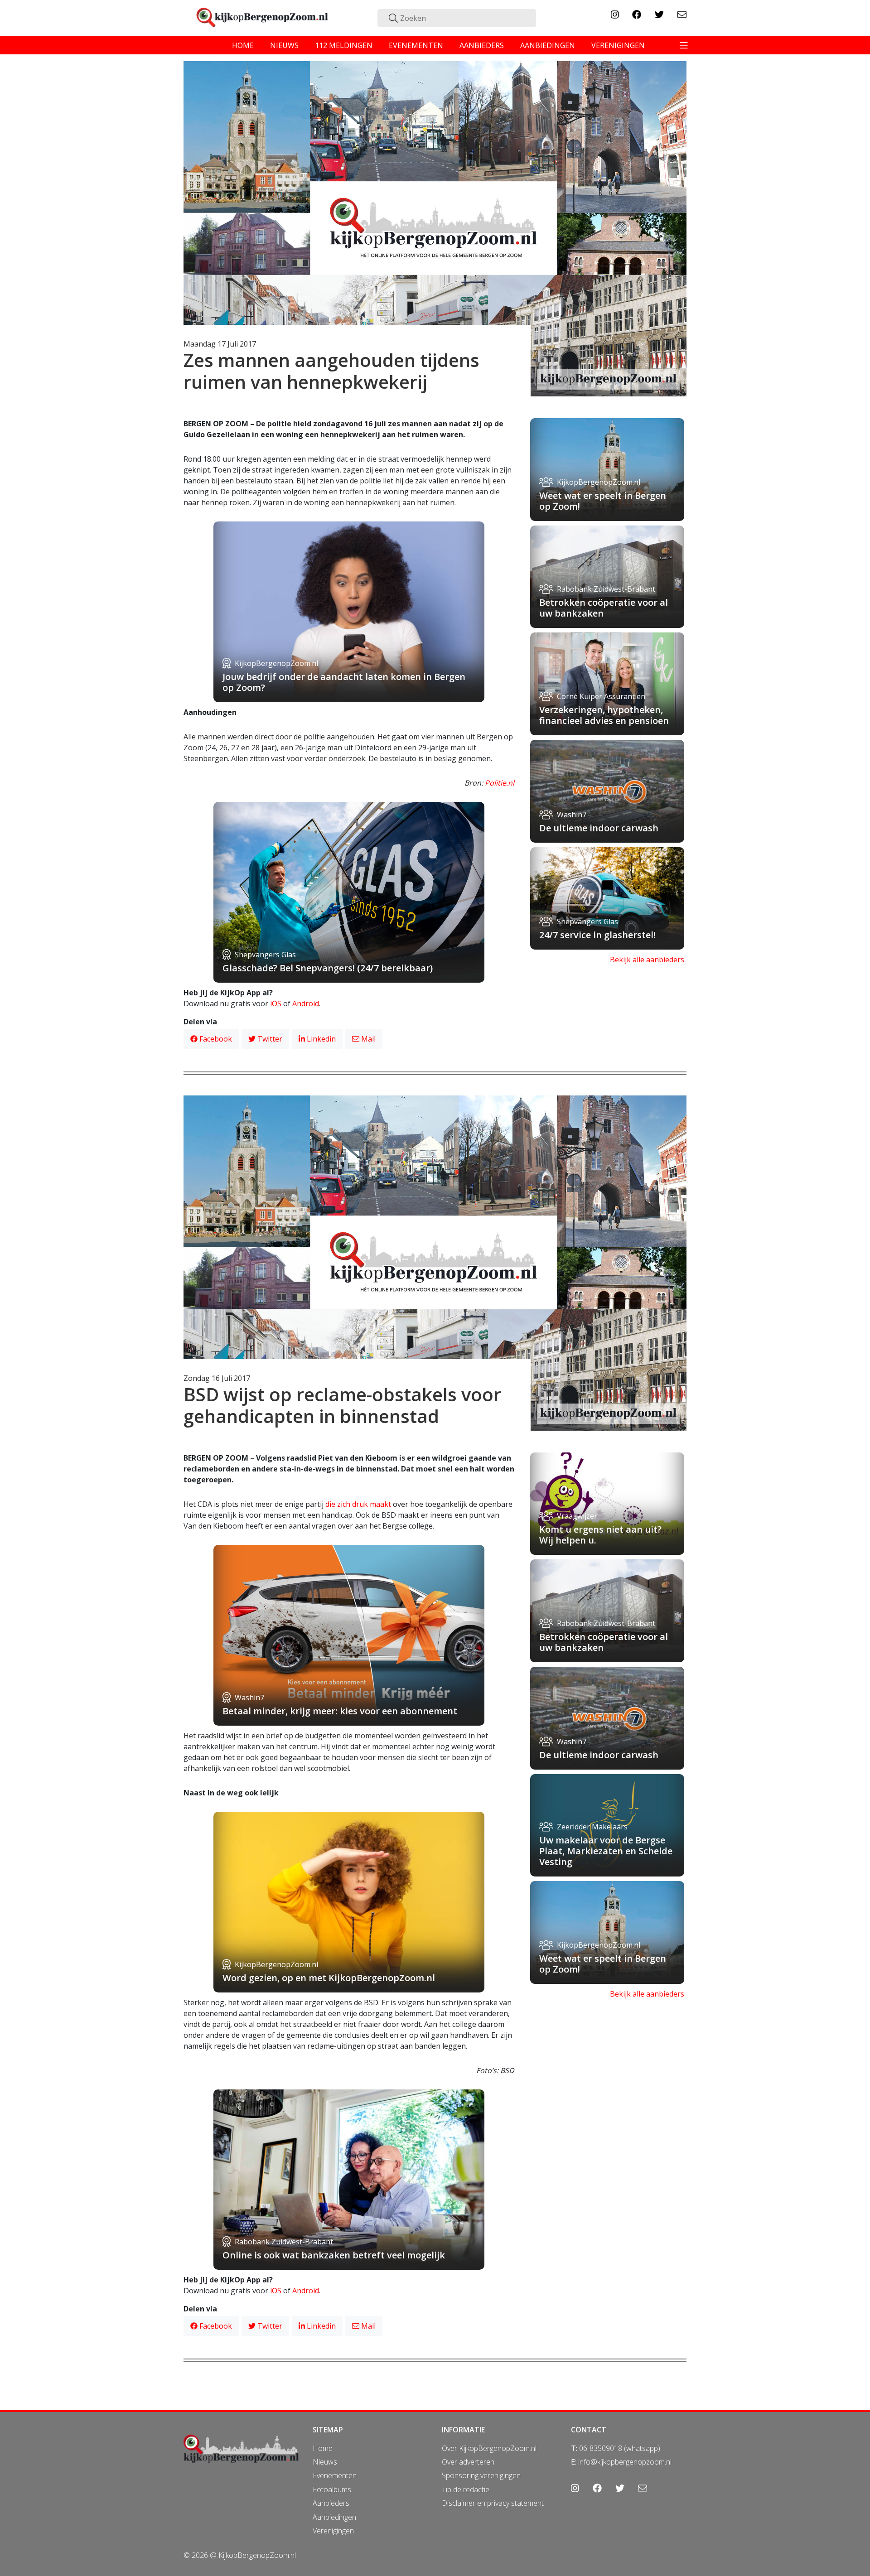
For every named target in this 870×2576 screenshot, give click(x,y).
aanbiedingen (548, 45)
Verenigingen (333, 2531)
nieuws (284, 45)
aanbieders (482, 45)
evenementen (416, 45)
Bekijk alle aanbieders (647, 960)
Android (306, 1003)
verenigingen (618, 45)
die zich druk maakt (358, 1504)
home (243, 45)
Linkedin (320, 1039)
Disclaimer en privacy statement (493, 2503)
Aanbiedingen (334, 2517)
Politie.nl (500, 783)
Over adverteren (468, 2462)
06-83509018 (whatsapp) (620, 2448)
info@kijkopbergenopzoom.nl (625, 2462)
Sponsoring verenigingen (481, 2475)
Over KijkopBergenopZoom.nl (489, 2448)
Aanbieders (331, 2503)
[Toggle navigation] (684, 45)
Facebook (215, 1039)
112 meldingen (344, 45)
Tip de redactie (466, 2489)
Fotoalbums (332, 2489)
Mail (367, 1039)
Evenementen (335, 2475)
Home (323, 2448)
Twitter (269, 1039)
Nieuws (325, 2462)
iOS (276, 1003)
